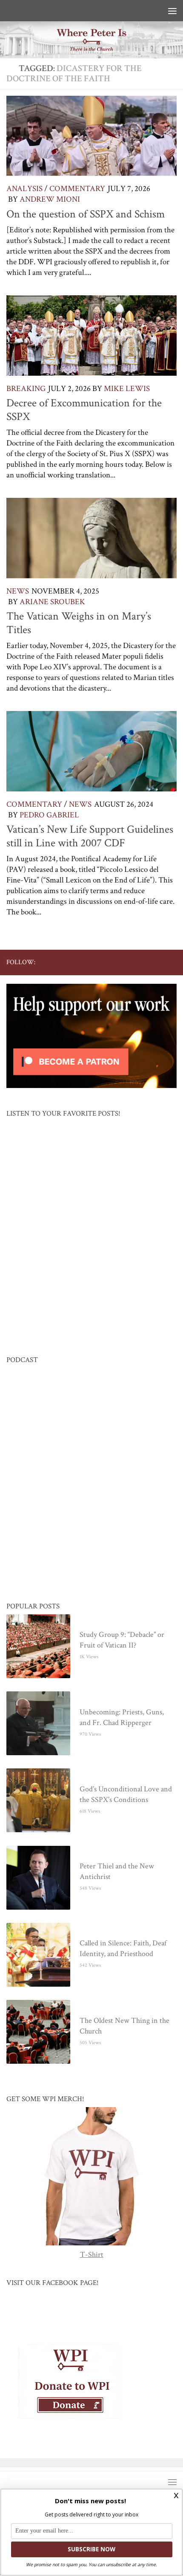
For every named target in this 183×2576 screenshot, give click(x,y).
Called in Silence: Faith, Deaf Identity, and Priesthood (123, 1949)
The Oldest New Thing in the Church (124, 2026)
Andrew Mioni (50, 199)
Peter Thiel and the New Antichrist (117, 1872)
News (18, 591)
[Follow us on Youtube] (131, 962)
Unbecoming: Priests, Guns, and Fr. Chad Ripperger (122, 1718)
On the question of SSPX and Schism (86, 214)
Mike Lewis (127, 389)
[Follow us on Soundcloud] (158, 962)
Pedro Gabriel (49, 815)
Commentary (77, 189)
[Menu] (172, 11)
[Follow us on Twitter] (117, 962)
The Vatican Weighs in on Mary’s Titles (79, 623)
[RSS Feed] (144, 962)
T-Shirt (92, 2255)
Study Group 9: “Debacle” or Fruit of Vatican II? (122, 1640)
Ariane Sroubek (52, 602)
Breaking (26, 389)
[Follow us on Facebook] (103, 962)
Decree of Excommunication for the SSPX (84, 410)
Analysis (24, 189)
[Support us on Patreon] (172, 962)
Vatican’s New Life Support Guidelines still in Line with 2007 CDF (90, 836)
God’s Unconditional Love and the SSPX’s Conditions (126, 1795)
